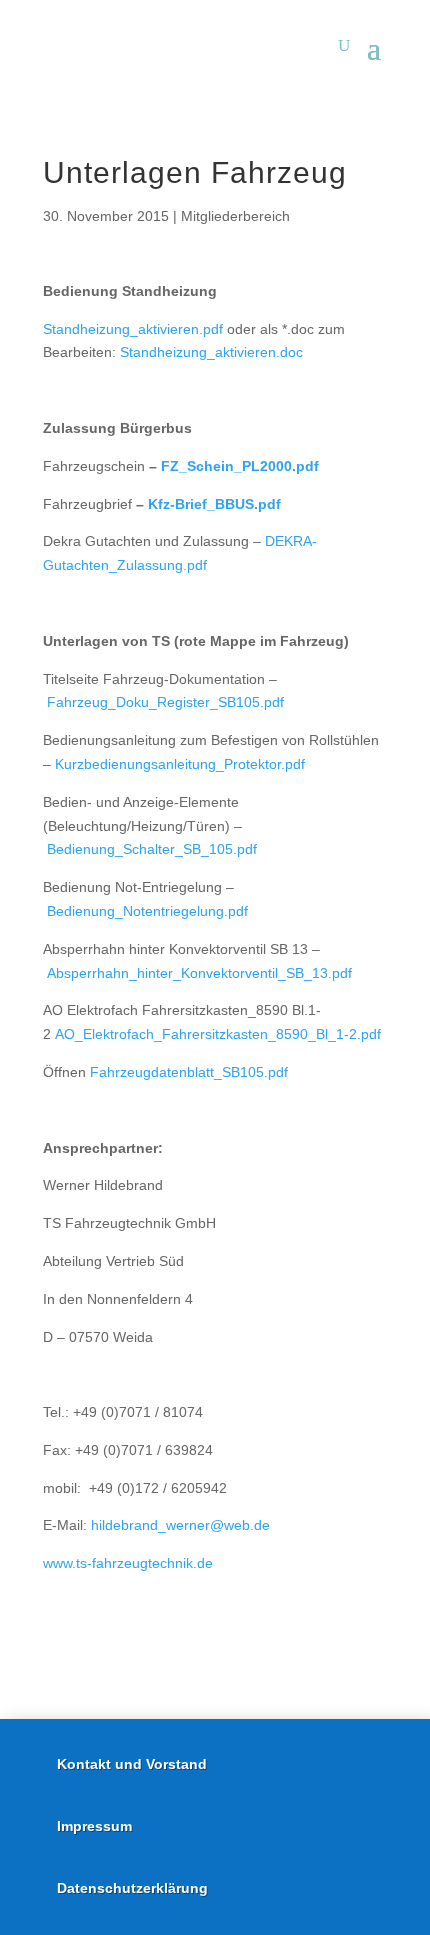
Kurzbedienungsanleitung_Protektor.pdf (180, 764)
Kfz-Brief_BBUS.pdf (214, 504)
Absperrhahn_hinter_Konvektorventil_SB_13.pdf (199, 973)
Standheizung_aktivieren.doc (211, 352)
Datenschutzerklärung (132, 1888)
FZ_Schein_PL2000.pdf (240, 466)
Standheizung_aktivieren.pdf (133, 329)
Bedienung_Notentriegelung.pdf (147, 911)
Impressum (94, 1826)
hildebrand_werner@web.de (180, 1525)
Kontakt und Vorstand (132, 1764)
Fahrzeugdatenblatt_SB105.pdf (189, 1072)
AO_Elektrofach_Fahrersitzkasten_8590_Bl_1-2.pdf (218, 1034)
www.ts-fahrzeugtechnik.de (128, 1563)
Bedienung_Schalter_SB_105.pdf (152, 849)
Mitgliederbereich (235, 216)
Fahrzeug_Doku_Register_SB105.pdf (165, 702)
